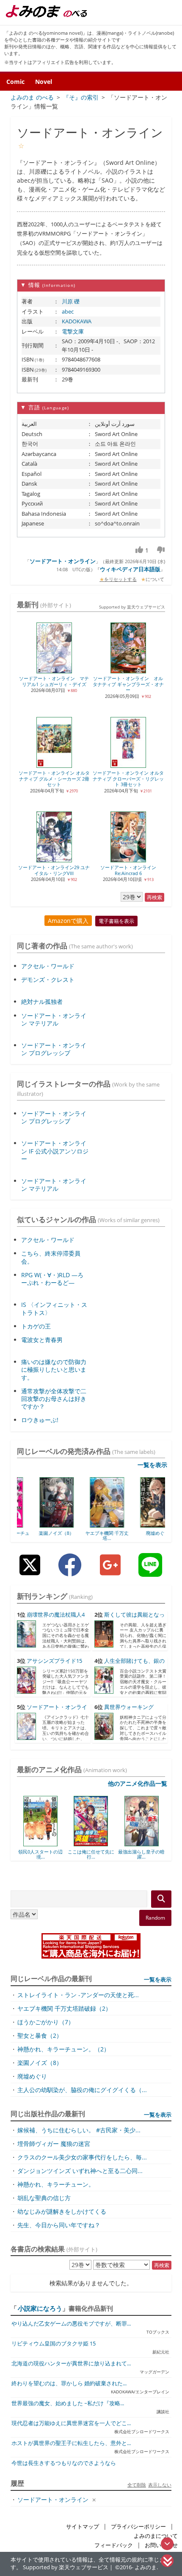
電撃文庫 (73, 331)
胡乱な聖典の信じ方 (44, 2198)
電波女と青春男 (42, 1340)
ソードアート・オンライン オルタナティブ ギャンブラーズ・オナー (128, 684)
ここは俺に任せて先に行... (44, 1854)
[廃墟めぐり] (142, 1525)
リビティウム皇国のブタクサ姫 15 (54, 2344)
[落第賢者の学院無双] (145, 1843)
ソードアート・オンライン (63, 561)
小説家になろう (40, 2308)
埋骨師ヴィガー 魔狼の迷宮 (54, 2144)
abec (68, 311)
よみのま (146, 2567)
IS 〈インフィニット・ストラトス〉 (54, 1308)
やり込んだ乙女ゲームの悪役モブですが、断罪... (71, 2324)
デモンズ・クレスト (48, 980)
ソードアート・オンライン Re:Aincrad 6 (128, 870)
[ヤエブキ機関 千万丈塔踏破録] (91, 1525)
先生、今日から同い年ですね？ (59, 2225)
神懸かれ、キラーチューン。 (56, 2184)
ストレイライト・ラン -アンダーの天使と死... (78, 1995)
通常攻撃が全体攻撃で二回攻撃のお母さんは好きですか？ (54, 1399)
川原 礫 (71, 301)
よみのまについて (156, 2536)
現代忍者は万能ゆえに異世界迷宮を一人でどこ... (71, 2423)
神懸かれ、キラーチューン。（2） (63, 2049)
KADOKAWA (77, 321)
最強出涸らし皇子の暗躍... (94, 1854)
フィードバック (114, 2545)
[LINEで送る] (150, 1571)
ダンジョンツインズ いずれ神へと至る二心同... (80, 2171)
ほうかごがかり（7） (46, 2022)
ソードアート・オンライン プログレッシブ (54, 1049)
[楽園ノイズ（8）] (40, 1525)
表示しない (160, 2485)
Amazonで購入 (68, 921)
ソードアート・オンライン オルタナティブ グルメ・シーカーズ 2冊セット (54, 778)
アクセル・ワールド (48, 966)
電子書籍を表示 (116, 921)
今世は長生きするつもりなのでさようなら (64, 2463)
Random (155, 1918)
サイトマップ (83, 2527)
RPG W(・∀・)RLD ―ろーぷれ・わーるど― (52, 1279)
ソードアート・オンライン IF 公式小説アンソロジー (55, 1151)
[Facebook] (70, 1571)
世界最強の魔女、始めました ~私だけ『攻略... (68, 2403)
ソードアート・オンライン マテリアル (54, 1019)
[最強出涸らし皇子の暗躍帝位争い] (94, 1843)
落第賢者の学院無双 (145, 1852)
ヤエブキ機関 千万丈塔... (91, 1535)
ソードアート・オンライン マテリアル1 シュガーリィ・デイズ (54, 681)
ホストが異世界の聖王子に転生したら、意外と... (71, 2443)
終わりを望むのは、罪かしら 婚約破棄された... (69, 2383)
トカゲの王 (36, 1326)
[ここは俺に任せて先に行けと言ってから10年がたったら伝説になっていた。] (43, 1843)
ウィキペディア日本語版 (130, 569)
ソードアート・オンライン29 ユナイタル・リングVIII (54, 870)
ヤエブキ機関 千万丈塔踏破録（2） (64, 2008)
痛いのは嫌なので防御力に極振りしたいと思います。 (54, 1369)
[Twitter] (30, 1571)
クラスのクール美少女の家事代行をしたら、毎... (82, 2157)
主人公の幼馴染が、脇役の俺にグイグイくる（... (82, 2090)
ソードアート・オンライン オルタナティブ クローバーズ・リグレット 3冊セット (128, 778)
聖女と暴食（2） (40, 2036)
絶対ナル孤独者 (42, 1002)
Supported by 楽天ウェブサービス (132, 607)
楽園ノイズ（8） (40, 1533)
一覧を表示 (152, 1465)
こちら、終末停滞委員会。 (51, 1257)
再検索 (154, 897)
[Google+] (110, 1571)
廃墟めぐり (142, 1533)
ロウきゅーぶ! (40, 1420)
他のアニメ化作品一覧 (138, 1783)
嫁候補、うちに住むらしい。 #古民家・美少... (79, 2130)
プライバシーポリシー (138, 2527)
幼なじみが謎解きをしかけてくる (62, 2211)
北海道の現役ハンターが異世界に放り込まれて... (71, 2363)
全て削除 (137, 2485)
